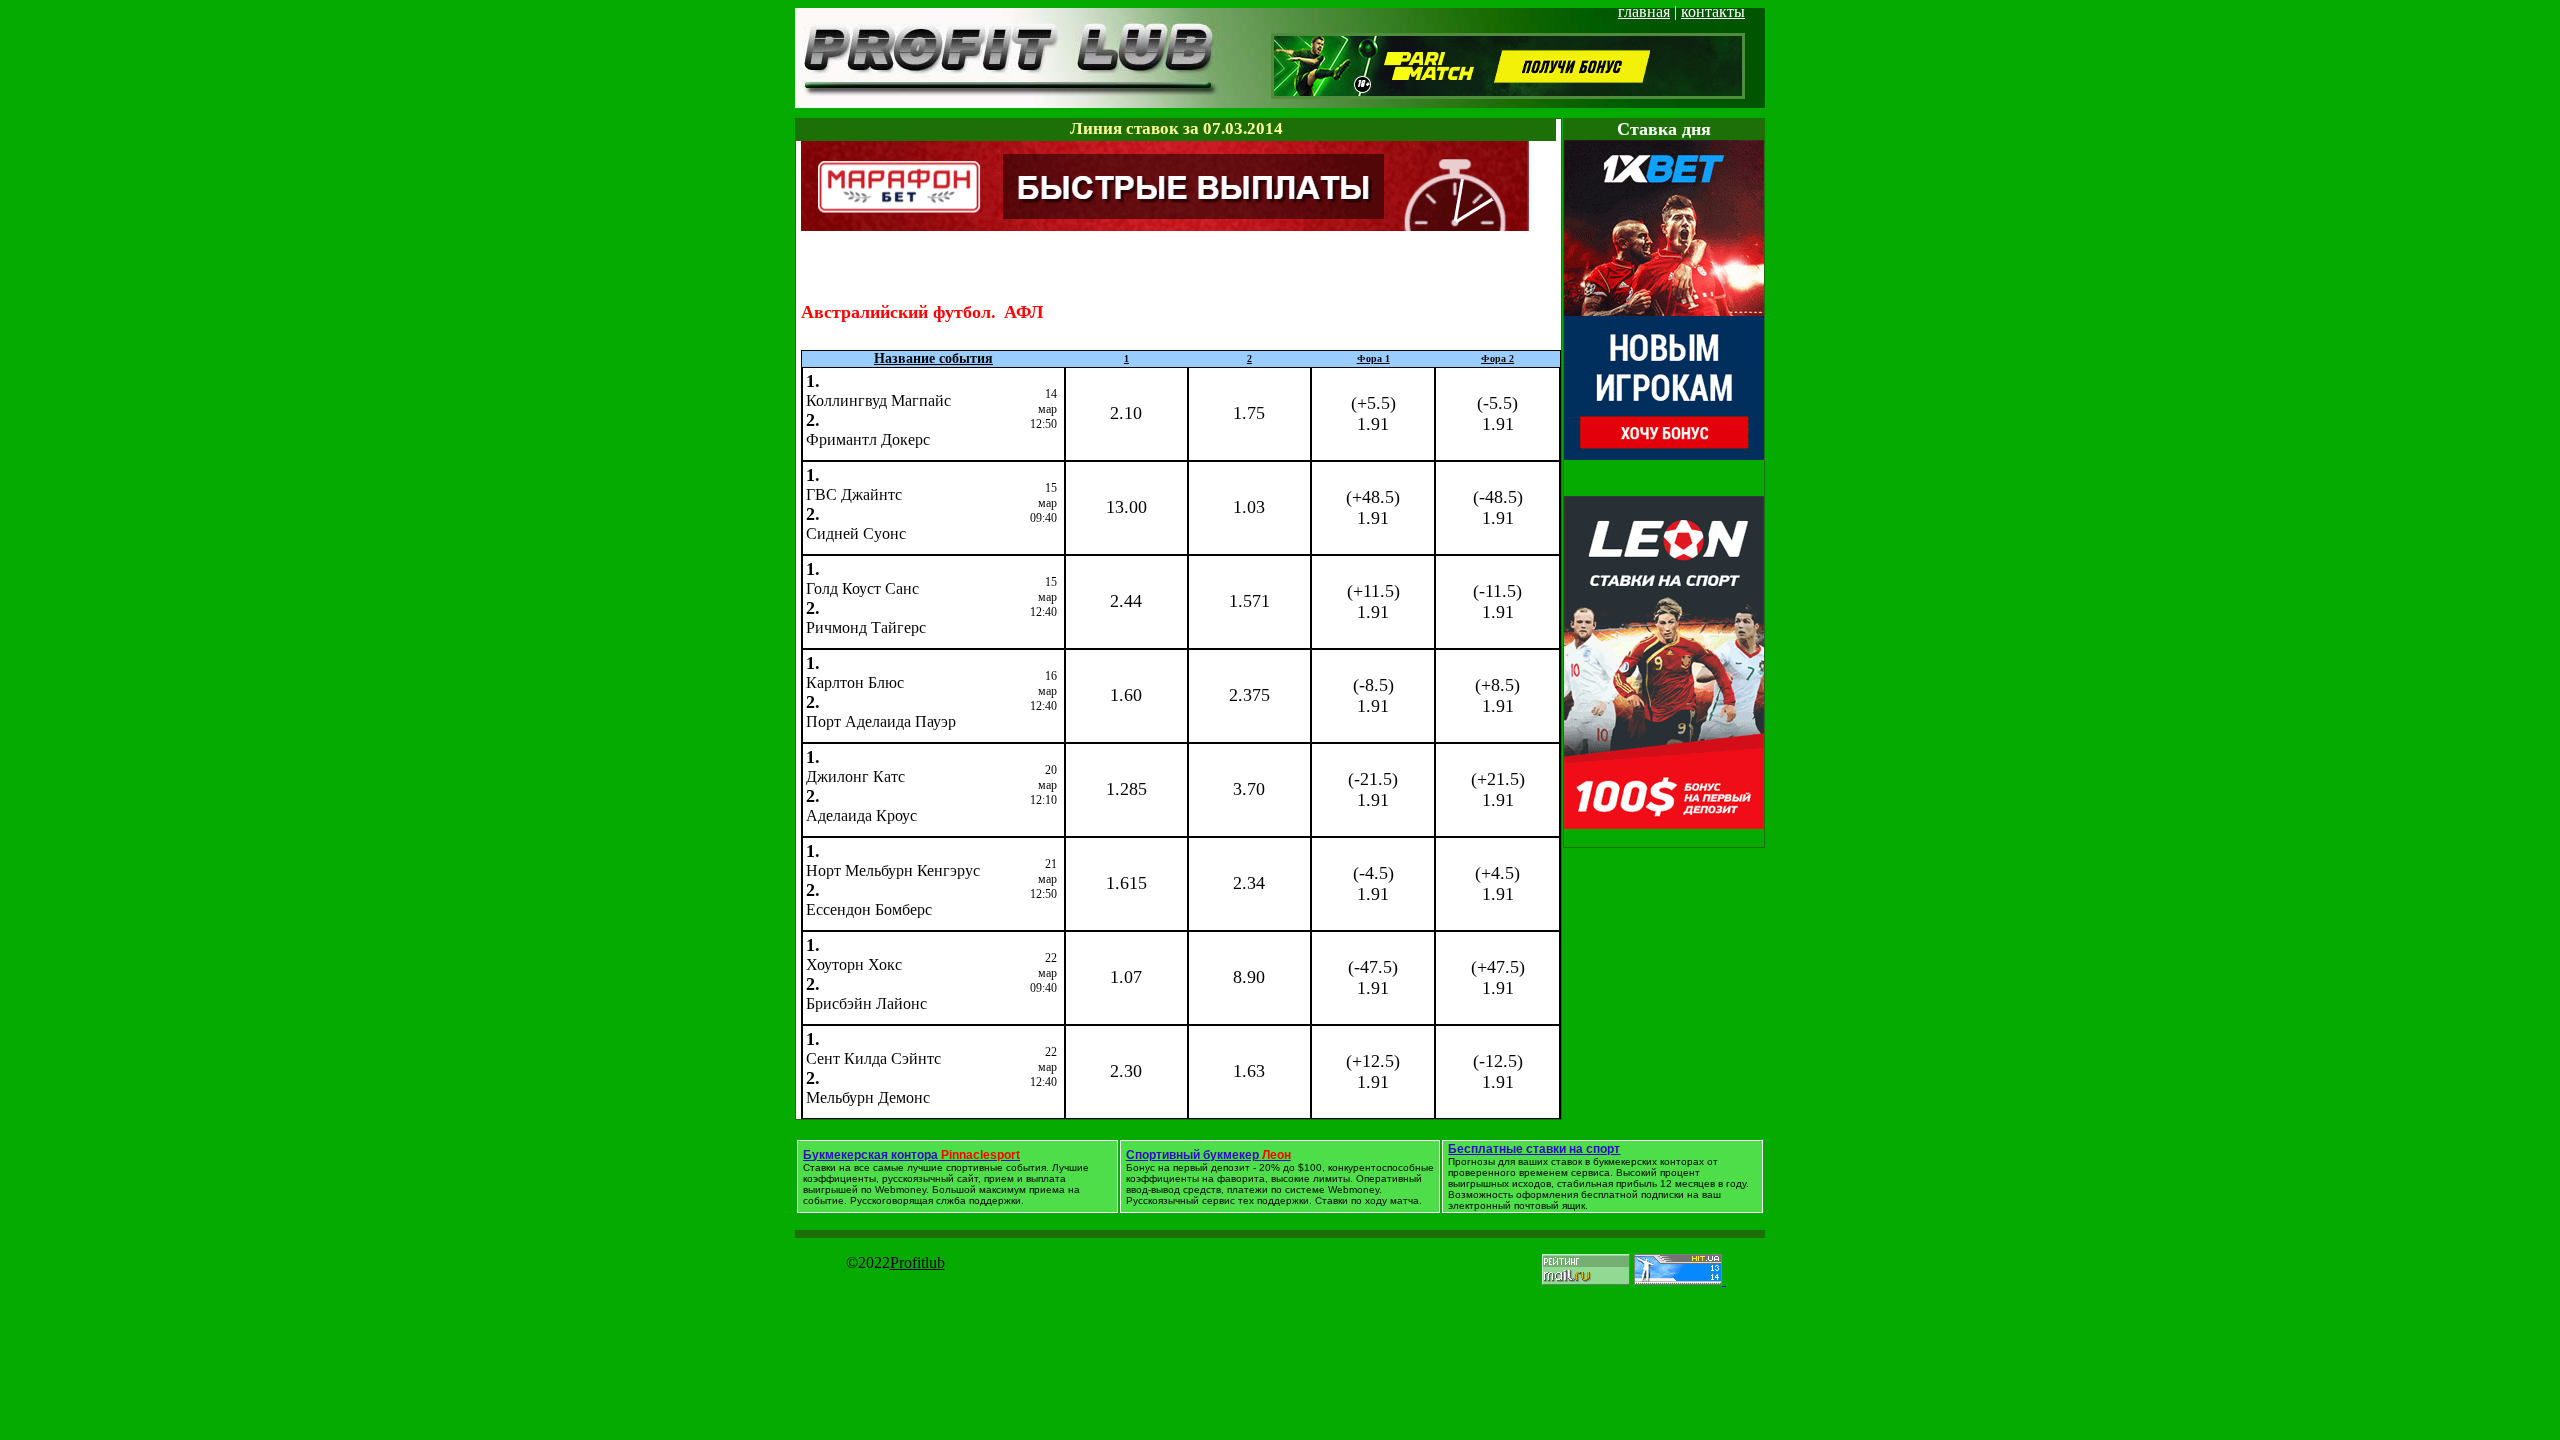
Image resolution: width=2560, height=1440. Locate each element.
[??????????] (1165, 225)
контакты (1713, 11)
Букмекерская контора (911, 1155)
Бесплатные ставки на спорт (1534, 1149)
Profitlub (917, 1262)
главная (1644, 11)
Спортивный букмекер (1208, 1155)
